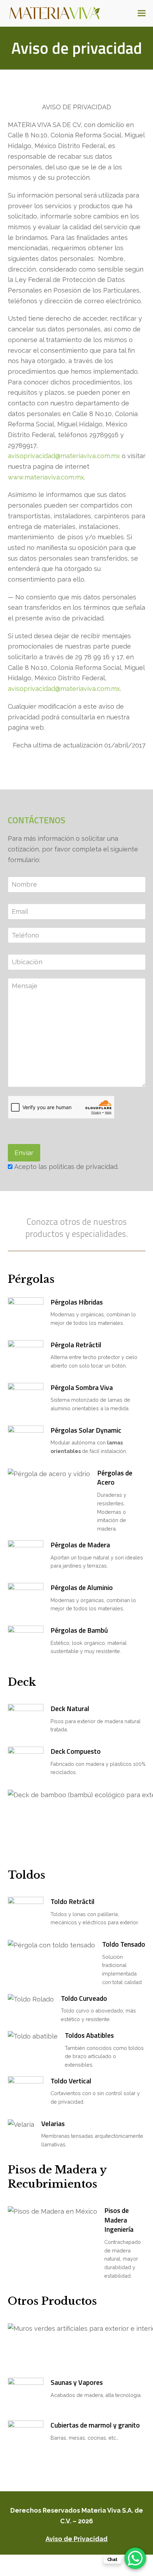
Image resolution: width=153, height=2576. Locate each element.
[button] (142, 13)
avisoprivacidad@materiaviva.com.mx (64, 456)
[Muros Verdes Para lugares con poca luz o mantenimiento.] (77, 2347)
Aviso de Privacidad (76, 2539)
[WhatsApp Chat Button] (135, 2558)
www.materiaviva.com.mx (46, 477)
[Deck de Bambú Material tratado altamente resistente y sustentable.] (77, 1822)
